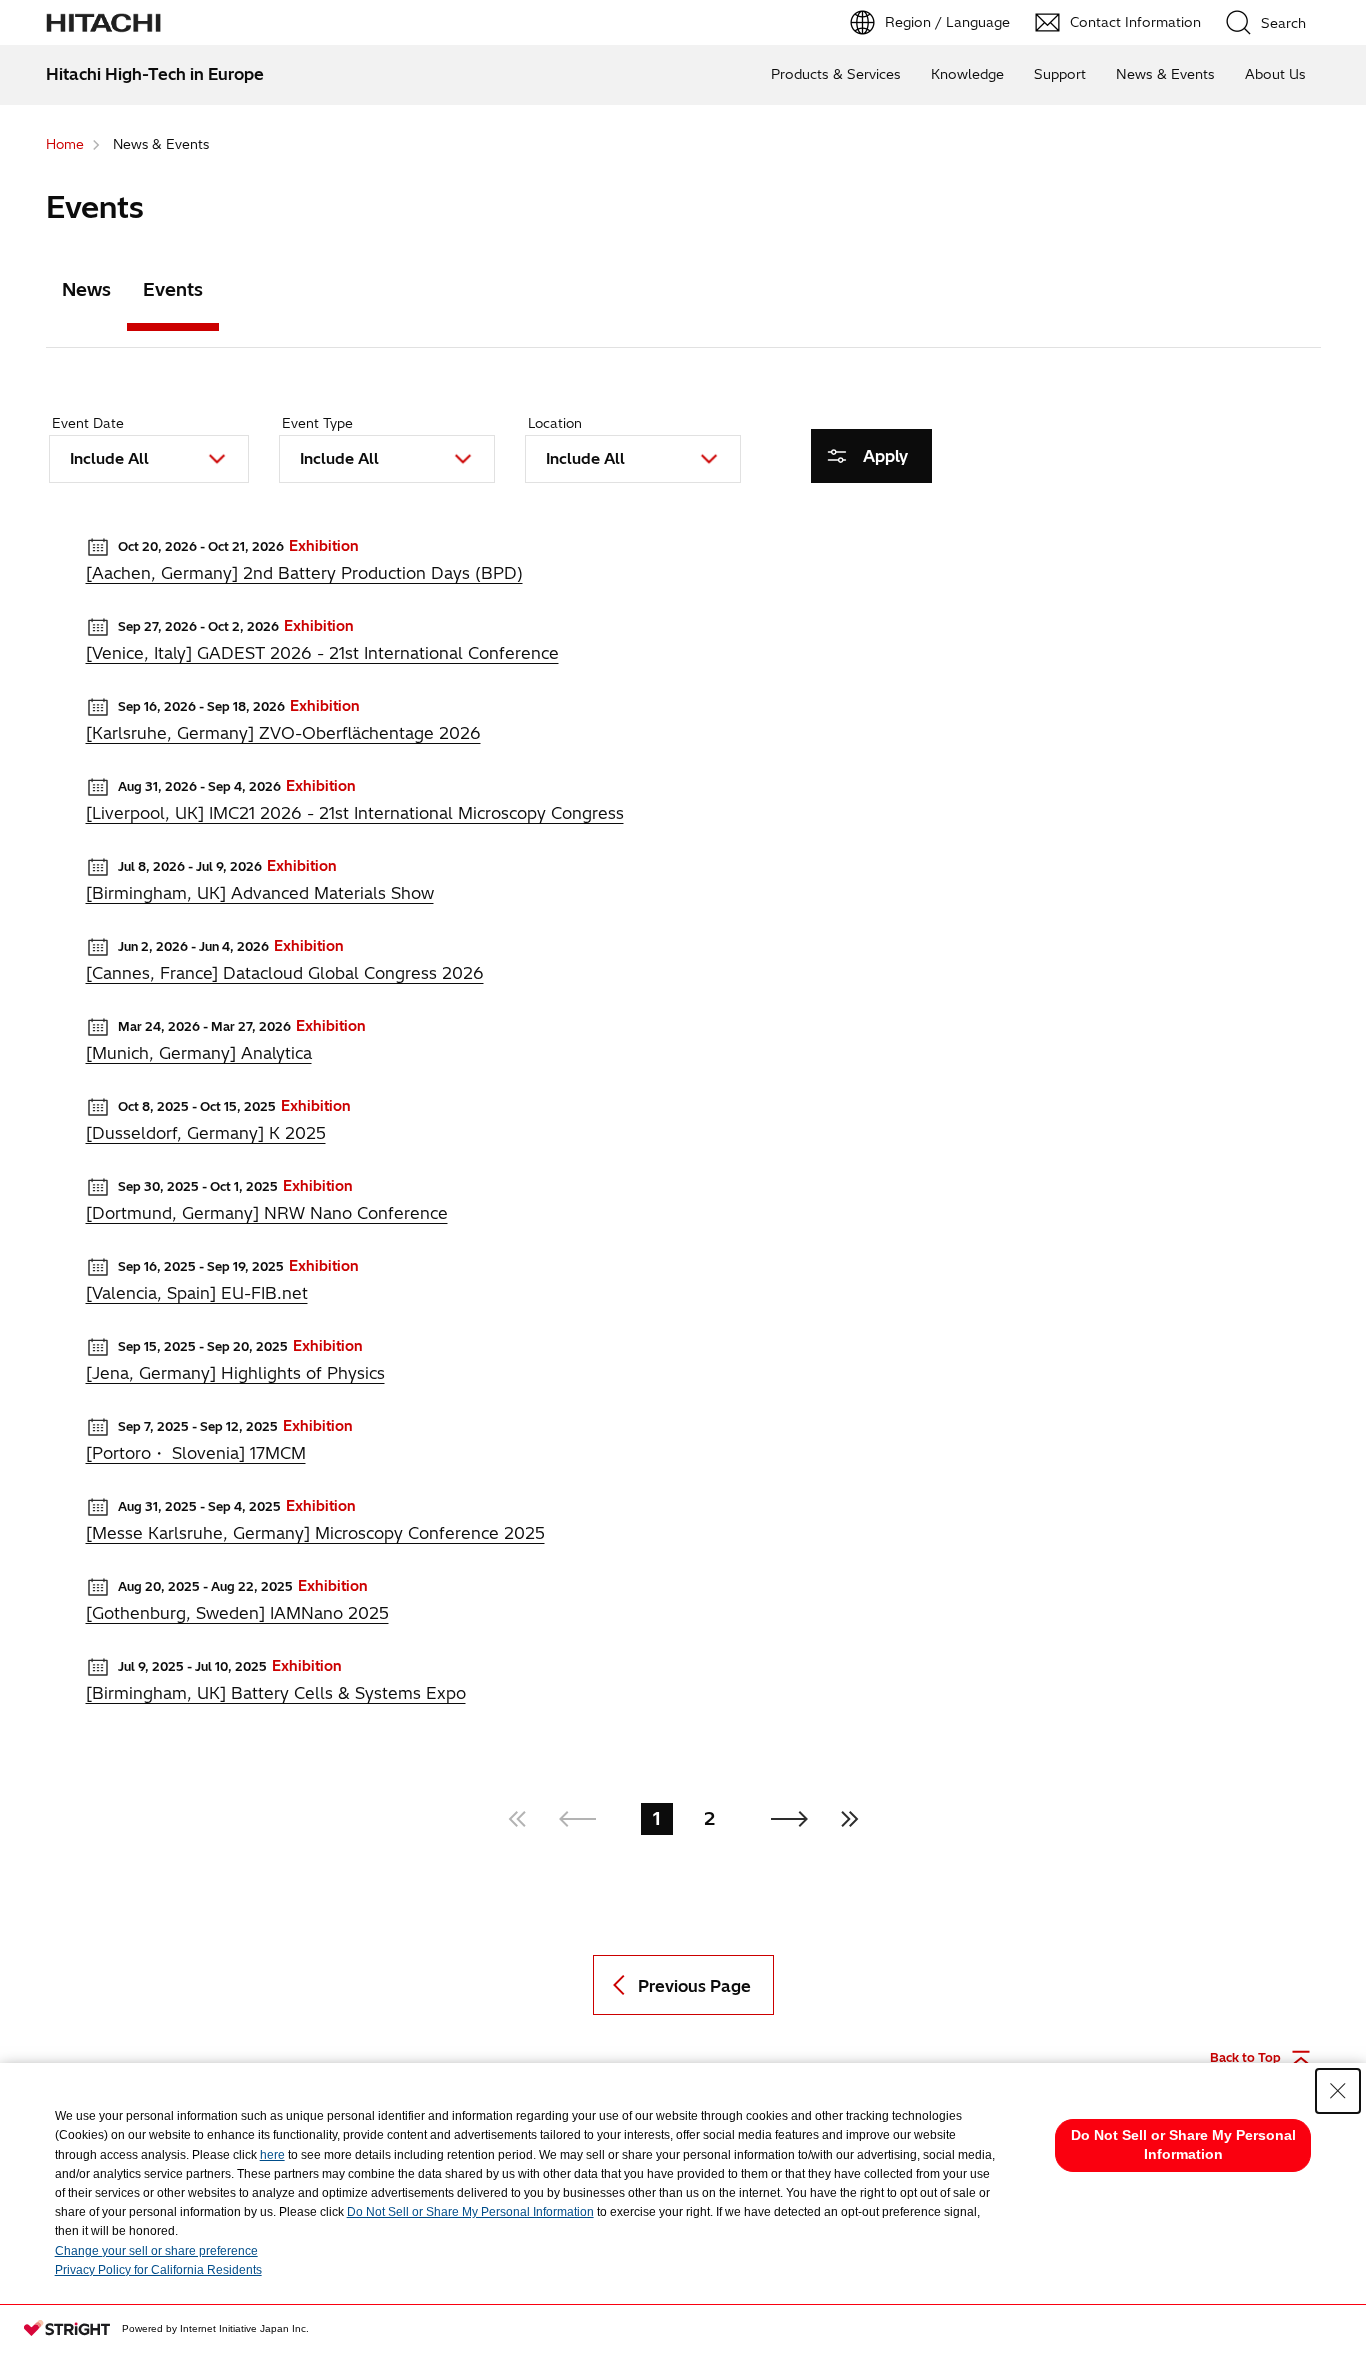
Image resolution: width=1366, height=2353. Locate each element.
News (86, 289)
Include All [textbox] (109, 458)
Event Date (88, 423)
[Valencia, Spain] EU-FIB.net (197, 1293)
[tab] (86, 294)
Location (555, 423)
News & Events (1165, 74)
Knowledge (967, 74)
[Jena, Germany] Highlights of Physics (235, 1373)
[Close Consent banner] (1338, 2091)
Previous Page (694, 1986)
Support (1060, 74)
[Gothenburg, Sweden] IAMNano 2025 (237, 1613)
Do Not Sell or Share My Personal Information (470, 2212)
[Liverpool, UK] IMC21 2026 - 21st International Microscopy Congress (355, 813)
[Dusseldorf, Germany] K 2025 (206, 1133)
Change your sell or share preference (156, 2251)
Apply (885, 456)
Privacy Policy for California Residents (158, 2270)
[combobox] (149, 459)
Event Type (317, 423)
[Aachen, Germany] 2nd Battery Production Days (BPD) (304, 573)
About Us (1275, 74)
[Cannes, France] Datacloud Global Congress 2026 (285, 973)
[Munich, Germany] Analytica (199, 1053)
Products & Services (836, 74)
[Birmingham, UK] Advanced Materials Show (260, 893)
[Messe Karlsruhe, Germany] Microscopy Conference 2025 (315, 1533)
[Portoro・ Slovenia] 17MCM (196, 1453)
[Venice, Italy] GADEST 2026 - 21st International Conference (322, 653)
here (272, 2155)
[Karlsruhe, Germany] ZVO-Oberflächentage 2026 (283, 733)
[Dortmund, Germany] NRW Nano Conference (267, 1213)
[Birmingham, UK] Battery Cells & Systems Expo (276, 1693)
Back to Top (1245, 2057)
